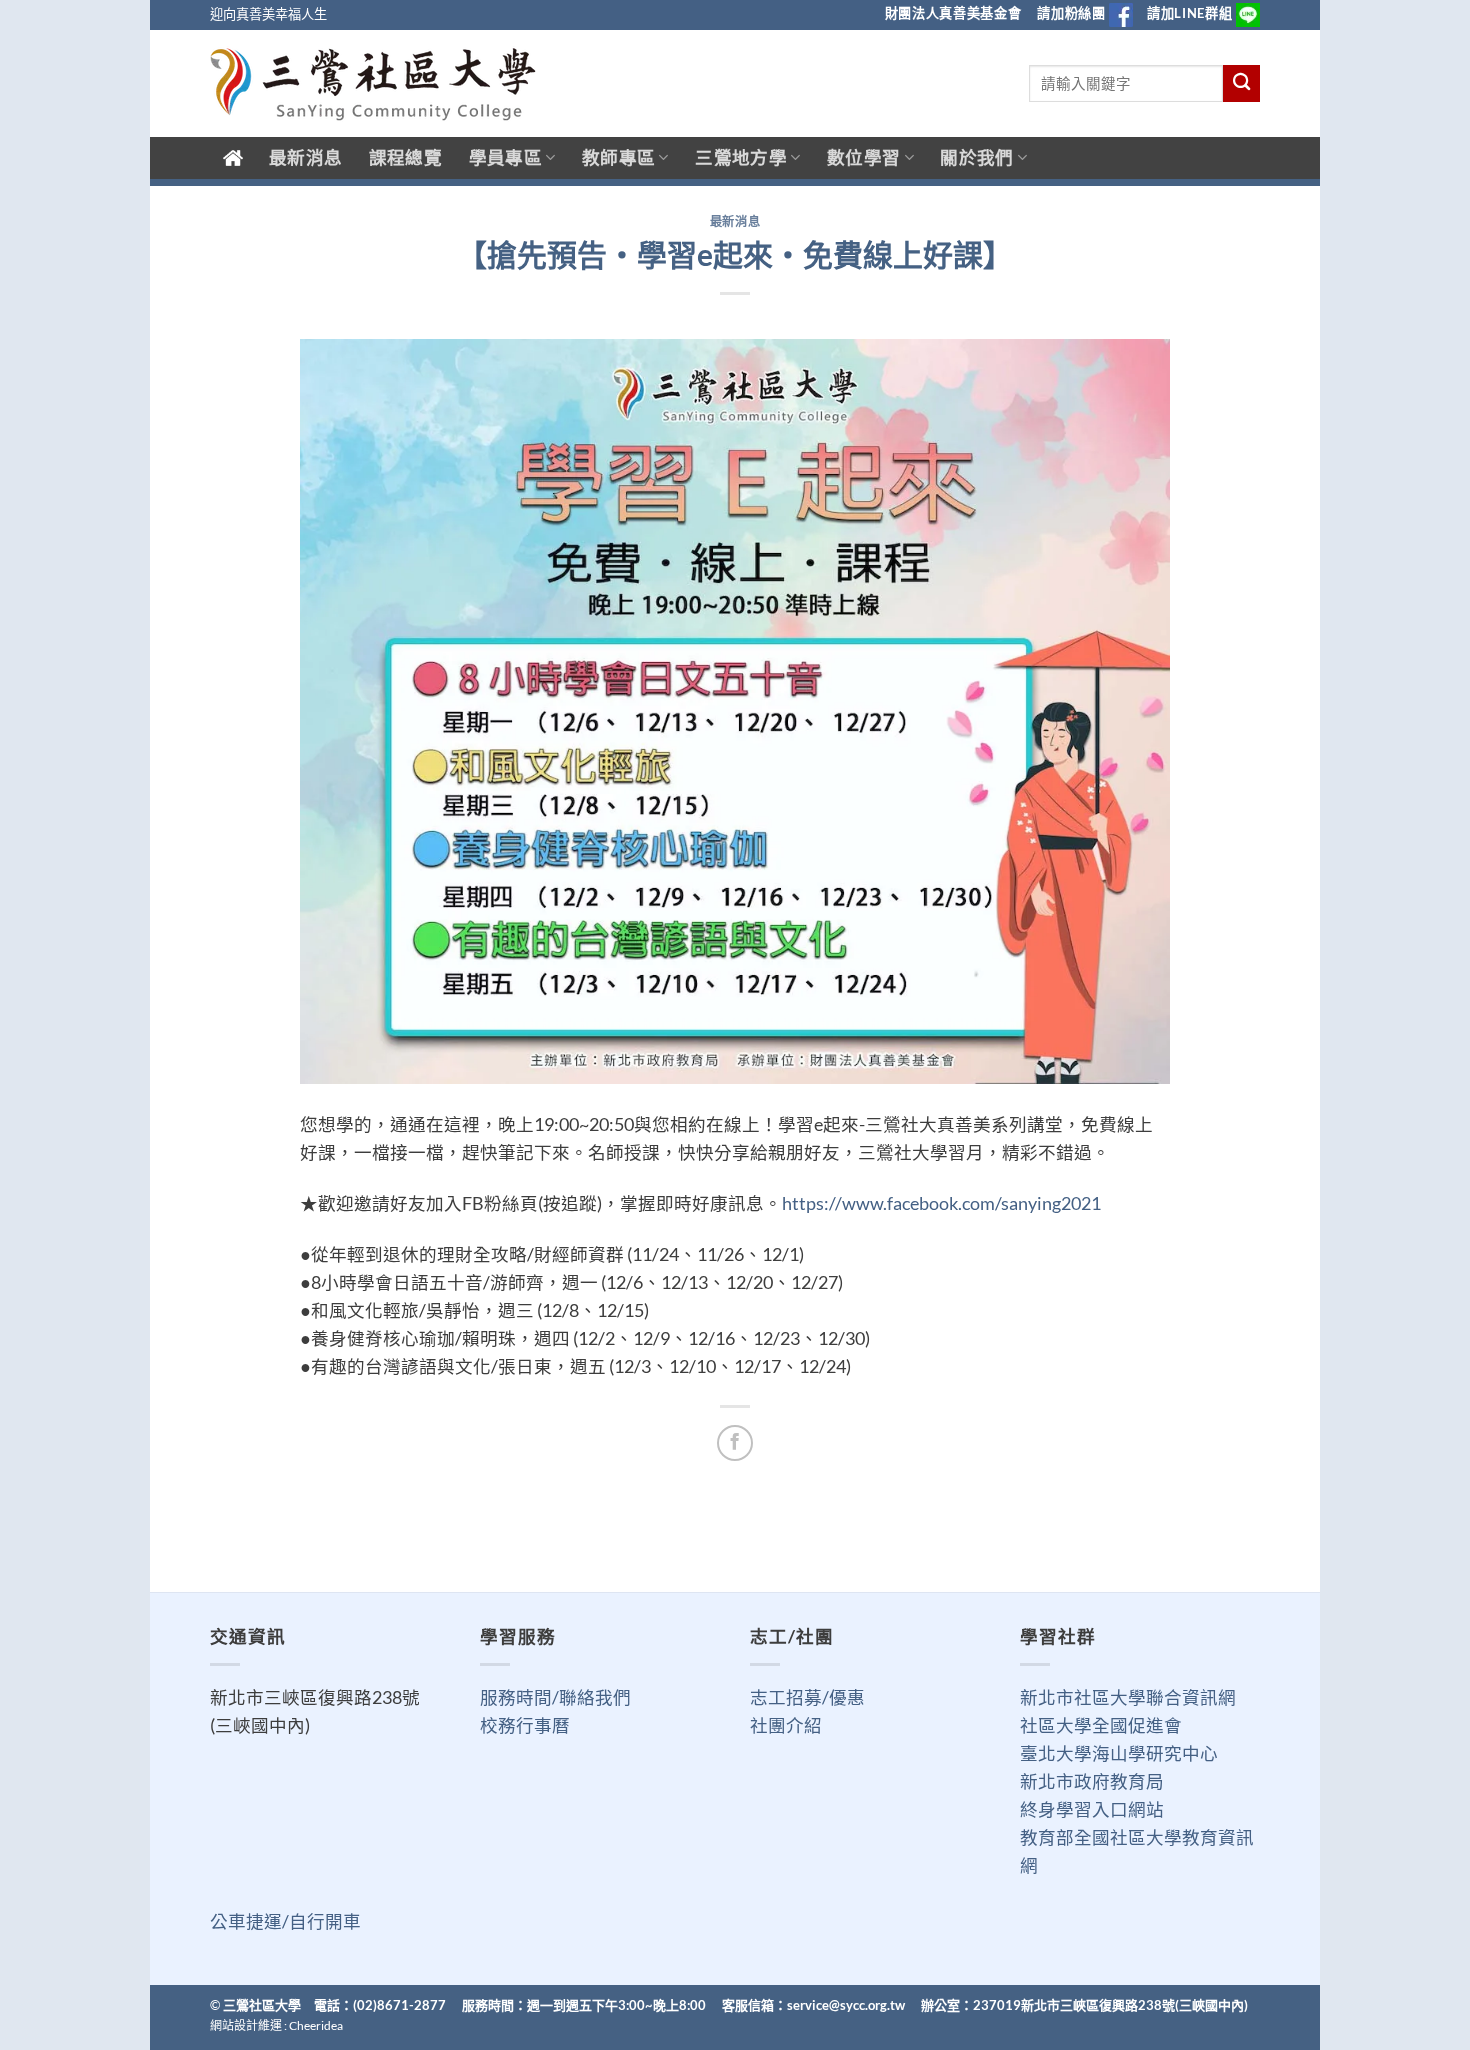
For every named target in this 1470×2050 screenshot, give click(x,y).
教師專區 (618, 157)
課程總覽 (405, 157)
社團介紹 (786, 1725)
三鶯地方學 (741, 157)
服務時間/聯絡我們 (555, 1697)
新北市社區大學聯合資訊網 (1128, 1697)
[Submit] (1241, 83)
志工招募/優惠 (807, 1697)
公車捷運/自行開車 (285, 1921)
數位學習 (863, 157)
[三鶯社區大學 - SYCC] (373, 84)
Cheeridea (316, 2025)
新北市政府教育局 (1092, 1781)
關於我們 (976, 157)
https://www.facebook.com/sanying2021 (941, 1203)
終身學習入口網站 (1092, 1809)
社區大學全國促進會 (1101, 1725)
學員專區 (505, 157)
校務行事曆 (525, 1725)
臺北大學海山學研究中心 (1119, 1753)
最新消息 (305, 157)
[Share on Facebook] (735, 1443)
